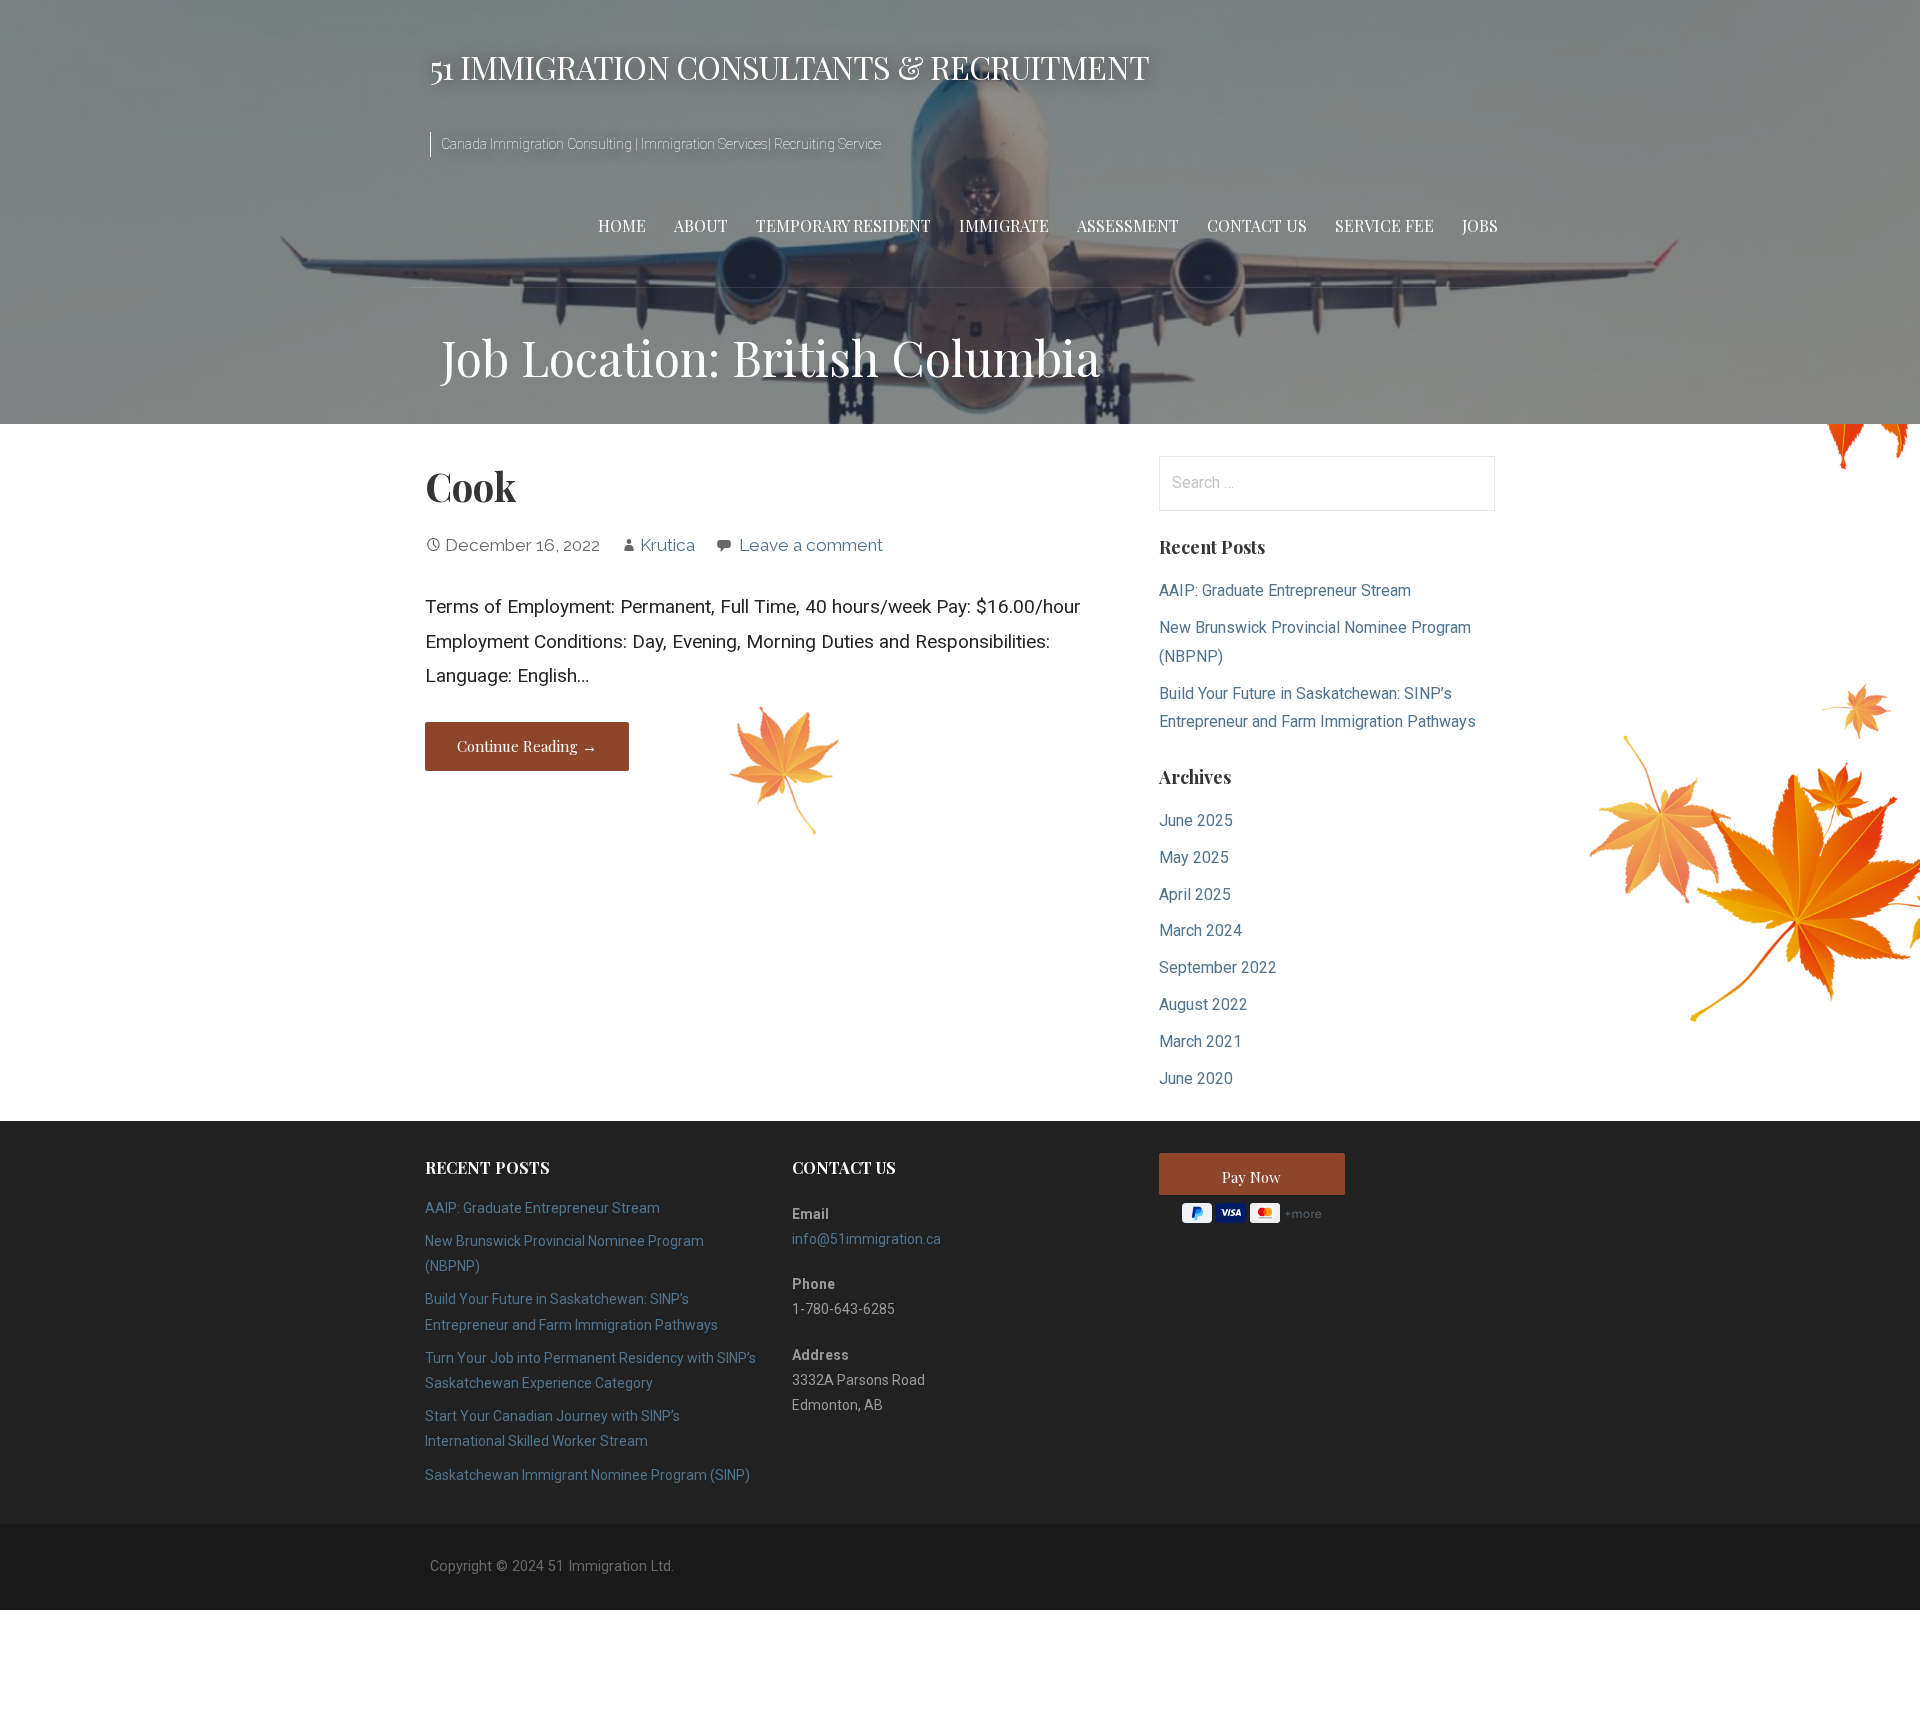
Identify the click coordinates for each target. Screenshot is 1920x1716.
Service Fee (1384, 225)
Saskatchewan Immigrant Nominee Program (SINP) (587, 1475)
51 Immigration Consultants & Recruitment (789, 66)
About (701, 225)
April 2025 (1195, 894)
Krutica (667, 545)
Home (622, 225)
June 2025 (1196, 820)
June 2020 (1196, 1078)
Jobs (1480, 225)
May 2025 (1194, 857)
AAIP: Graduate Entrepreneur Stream (1285, 590)
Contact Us (1257, 225)
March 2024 (1200, 930)
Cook (470, 486)
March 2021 (1200, 1041)
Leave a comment (811, 545)
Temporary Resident (843, 225)
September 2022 (1218, 967)
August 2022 (1203, 1004)
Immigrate (1004, 225)
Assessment (1128, 225)
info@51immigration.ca (866, 1239)
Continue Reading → (527, 746)
